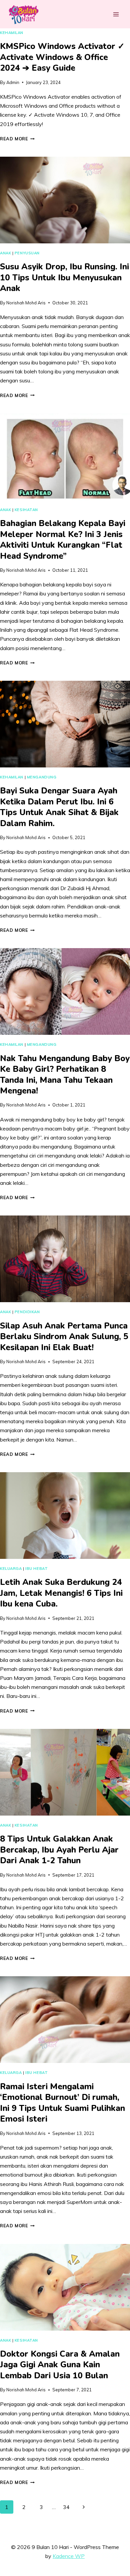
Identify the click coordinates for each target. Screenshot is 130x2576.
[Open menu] (116, 14)
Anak (5, 253)
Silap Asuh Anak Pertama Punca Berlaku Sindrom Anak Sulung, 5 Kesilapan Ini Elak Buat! (64, 1337)
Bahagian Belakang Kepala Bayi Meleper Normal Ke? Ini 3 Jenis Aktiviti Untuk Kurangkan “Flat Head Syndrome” (63, 540)
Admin (13, 82)
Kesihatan (26, 510)
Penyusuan (27, 253)
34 (66, 2507)
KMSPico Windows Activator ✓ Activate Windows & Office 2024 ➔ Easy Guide (62, 57)
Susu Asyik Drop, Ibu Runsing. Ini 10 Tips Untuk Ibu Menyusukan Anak (64, 278)
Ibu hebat (36, 1569)
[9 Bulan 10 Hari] (23, 14)
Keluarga (11, 1569)
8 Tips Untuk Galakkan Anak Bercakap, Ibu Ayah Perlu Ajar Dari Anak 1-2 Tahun (59, 1850)
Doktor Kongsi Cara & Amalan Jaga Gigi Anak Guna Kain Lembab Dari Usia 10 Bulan (60, 2365)
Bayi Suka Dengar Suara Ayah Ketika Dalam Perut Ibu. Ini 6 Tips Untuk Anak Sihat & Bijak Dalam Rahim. (59, 807)
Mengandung (42, 777)
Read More (17, 139)
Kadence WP (69, 2556)
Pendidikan (27, 1312)
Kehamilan (12, 33)
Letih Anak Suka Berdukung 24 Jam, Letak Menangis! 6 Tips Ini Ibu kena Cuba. (61, 1593)
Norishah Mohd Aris (26, 303)
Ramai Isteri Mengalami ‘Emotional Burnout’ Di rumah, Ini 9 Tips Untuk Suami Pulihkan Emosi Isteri (62, 2103)
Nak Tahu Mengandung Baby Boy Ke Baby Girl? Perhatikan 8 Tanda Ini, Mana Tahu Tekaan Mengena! (65, 1075)
